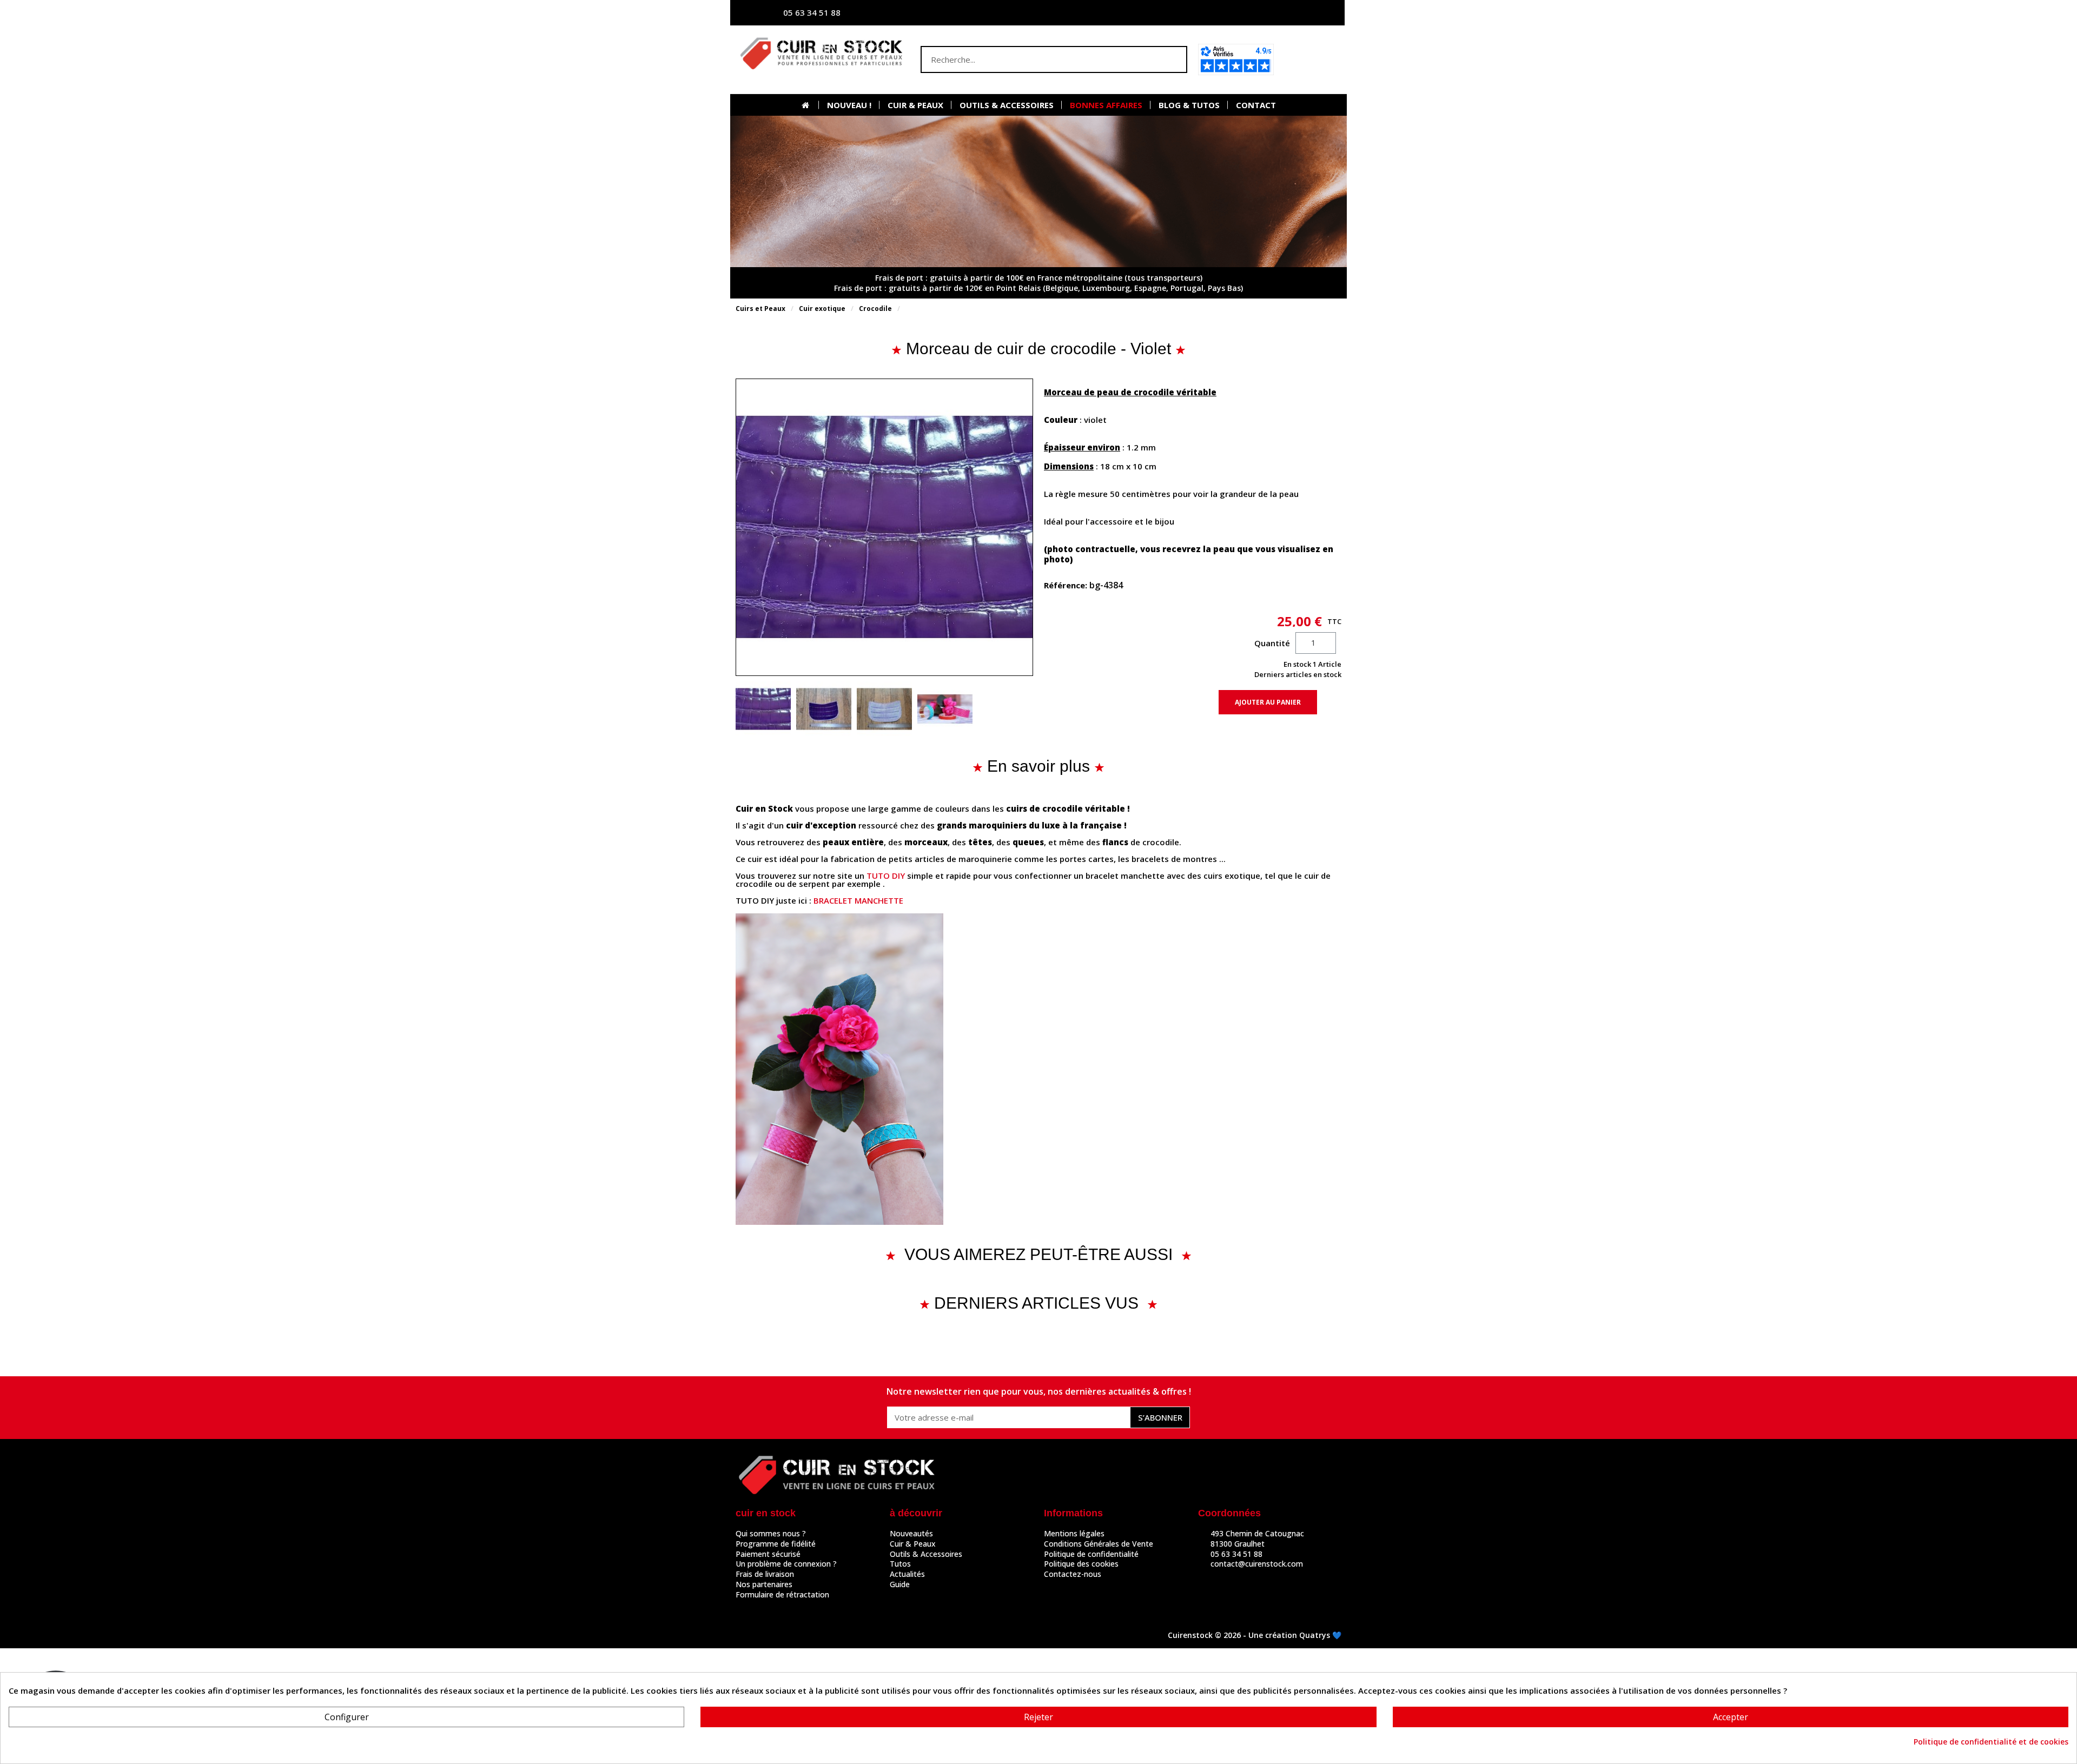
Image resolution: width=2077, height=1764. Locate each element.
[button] (1311, 59)
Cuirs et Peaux (760, 309)
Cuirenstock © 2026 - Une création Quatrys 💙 (1255, 1635)
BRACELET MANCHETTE (858, 900)
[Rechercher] (1173, 59)
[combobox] (1033, 59)
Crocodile (875, 309)
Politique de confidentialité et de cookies (1991, 1742)
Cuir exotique (822, 309)
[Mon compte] (1231, 13)
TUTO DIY (886, 876)
